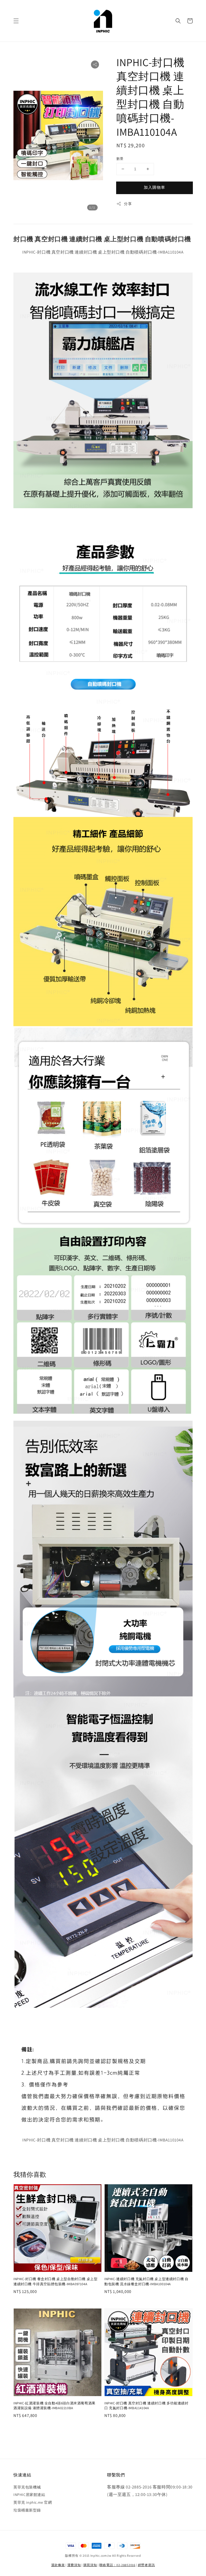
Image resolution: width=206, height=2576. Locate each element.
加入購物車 (154, 187)
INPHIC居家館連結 (29, 2495)
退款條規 (58, 2565)
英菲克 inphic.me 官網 (33, 2502)
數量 (120, 159)
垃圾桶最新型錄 (27, 2510)
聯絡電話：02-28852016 (117, 2565)
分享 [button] (128, 204)
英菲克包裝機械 (27, 2487)
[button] (16, 21)
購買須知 (90, 2565)
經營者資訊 (146, 2565)
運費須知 (74, 2565)
